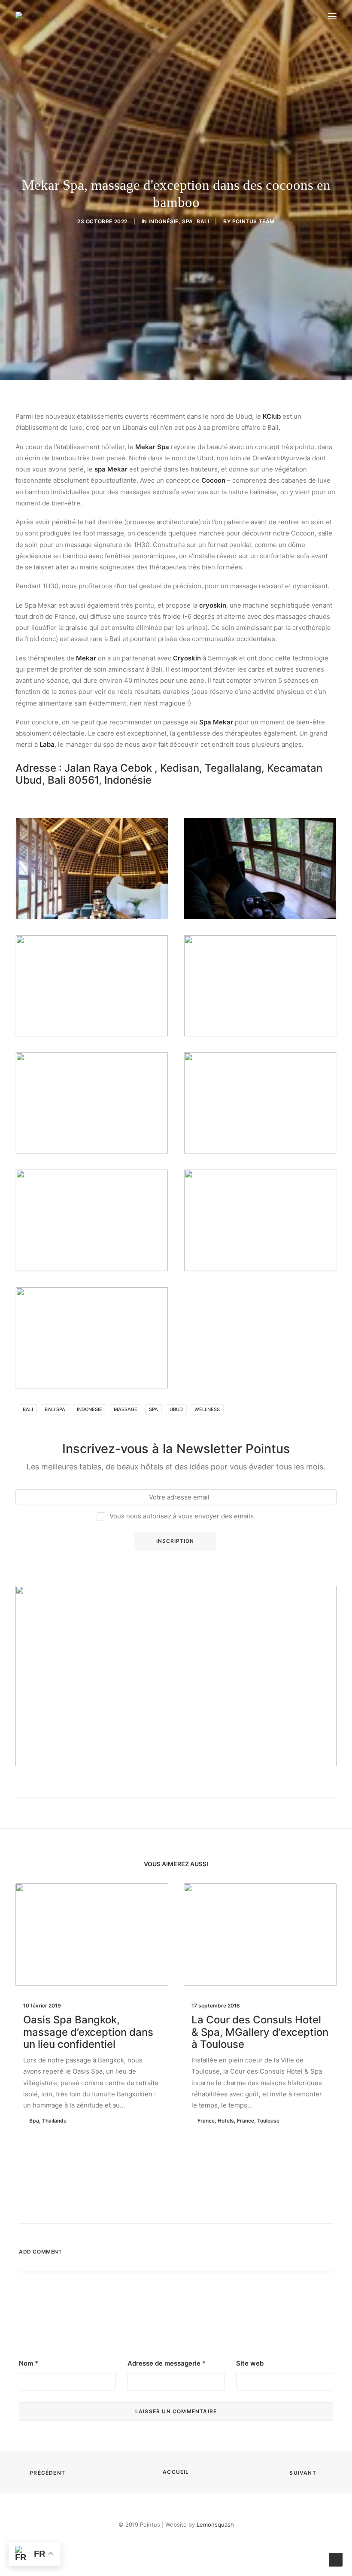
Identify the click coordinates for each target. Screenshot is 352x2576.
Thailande (54, 2121)
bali (28, 1409)
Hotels (226, 2121)
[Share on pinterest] (165, 2208)
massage (126, 1409)
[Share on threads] (154, 2208)
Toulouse (268, 2121)
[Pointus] (35, 16)
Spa (188, 221)
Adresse (36, 768)
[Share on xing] (209, 2208)
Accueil (176, 2472)
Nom (29, 2363)
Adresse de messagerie (167, 2363)
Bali (203, 221)
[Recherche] (293, 16)
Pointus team (253, 221)
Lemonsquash (215, 2524)
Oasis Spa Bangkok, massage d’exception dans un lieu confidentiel (88, 2032)
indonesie (90, 1409)
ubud (176, 1409)
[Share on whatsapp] (187, 2208)
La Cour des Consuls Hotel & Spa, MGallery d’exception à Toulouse (260, 2032)
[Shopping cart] (307, 16)
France (206, 2121)
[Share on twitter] (143, 2208)
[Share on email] (221, 2208)
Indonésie (163, 221)
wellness (207, 1409)
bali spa (55, 1409)
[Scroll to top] (336, 2559)
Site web (250, 2363)
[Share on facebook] (131, 2208)
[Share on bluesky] (198, 2208)
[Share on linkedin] (176, 2208)
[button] (332, 16)
